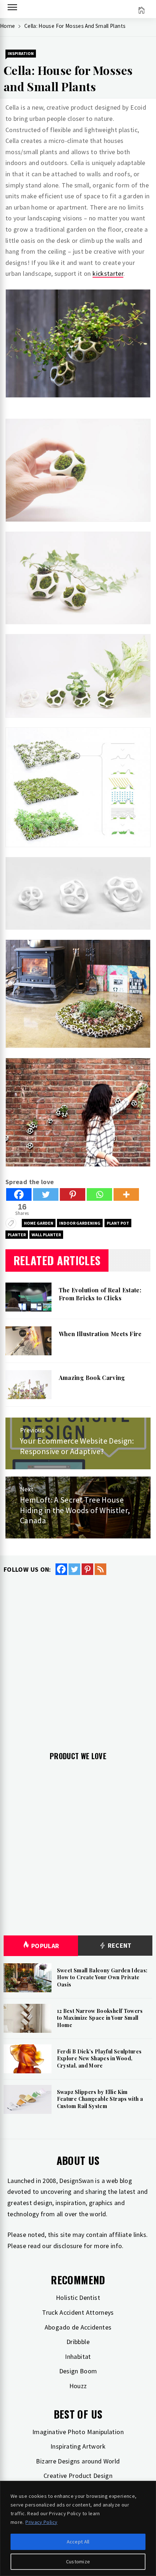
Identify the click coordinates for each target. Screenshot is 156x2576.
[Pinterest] (73, 1194)
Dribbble (78, 2342)
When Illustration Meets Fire (100, 1334)
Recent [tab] (119, 1945)
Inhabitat (78, 2357)
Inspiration (21, 53)
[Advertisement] (78, 1657)
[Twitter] (46, 1194)
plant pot (118, 1223)
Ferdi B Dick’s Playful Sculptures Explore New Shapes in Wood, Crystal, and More (99, 2058)
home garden (39, 1223)
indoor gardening (80, 1223)
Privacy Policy (41, 2522)
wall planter (46, 1235)
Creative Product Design (78, 2476)
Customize (78, 2562)
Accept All (78, 2542)
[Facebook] (19, 1194)
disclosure (68, 2246)
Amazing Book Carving (92, 1378)
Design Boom (78, 2371)
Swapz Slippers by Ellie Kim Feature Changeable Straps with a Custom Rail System (100, 2099)
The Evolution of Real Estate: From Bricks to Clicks (100, 1294)
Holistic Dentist (78, 2298)
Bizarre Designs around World (78, 2461)
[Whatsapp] (99, 1194)
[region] (78, 2528)
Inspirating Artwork (78, 2446)
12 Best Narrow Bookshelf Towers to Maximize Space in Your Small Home (100, 2018)
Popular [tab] (45, 1946)
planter (17, 1235)
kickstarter (108, 273)
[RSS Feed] (100, 1569)
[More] (126, 1194)
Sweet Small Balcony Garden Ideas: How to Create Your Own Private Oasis (102, 1977)
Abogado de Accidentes (78, 2327)
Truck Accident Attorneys (78, 2312)
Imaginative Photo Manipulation (78, 2432)
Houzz (78, 2386)
